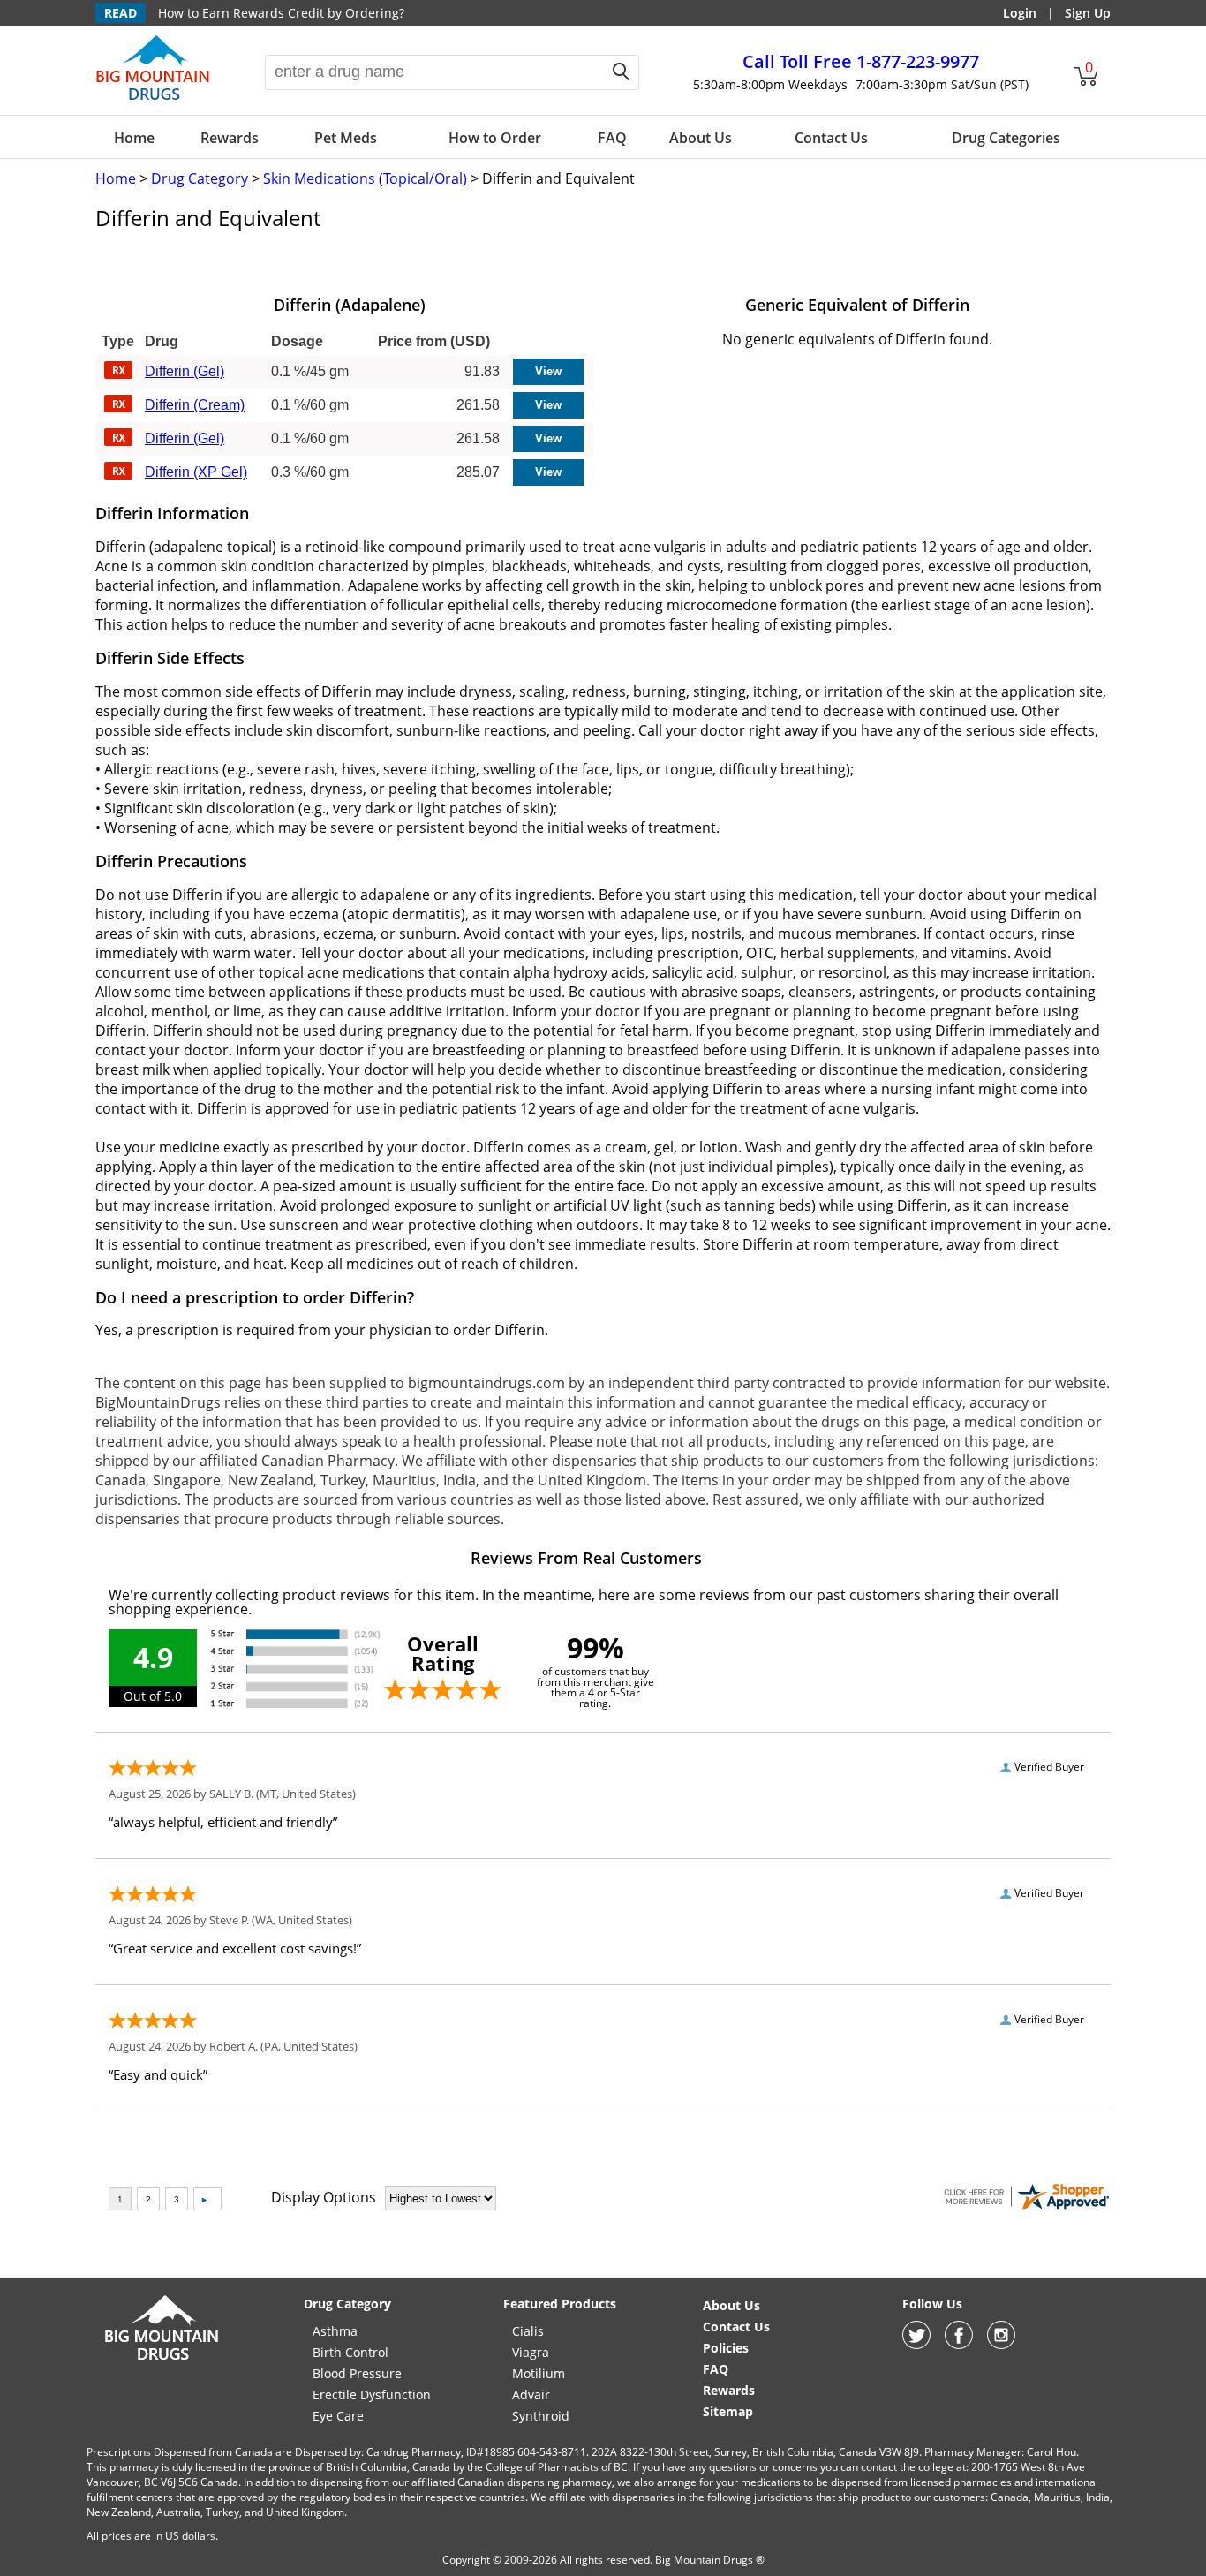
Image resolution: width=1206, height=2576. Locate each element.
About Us (701, 138)
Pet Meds (346, 138)
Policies (726, 2348)
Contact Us (831, 138)
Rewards (230, 138)
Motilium (539, 2373)
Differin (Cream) (195, 405)
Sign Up (1088, 13)
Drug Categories (1006, 138)
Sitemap (728, 2411)
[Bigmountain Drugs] (162, 2359)
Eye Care (338, 2416)
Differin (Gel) (185, 371)
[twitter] (916, 2344)
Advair (531, 2395)
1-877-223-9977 (861, 61)
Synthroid (541, 2416)
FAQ (612, 138)
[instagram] (1001, 2344)
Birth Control (350, 2352)
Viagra (531, 2352)
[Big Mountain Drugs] (153, 99)
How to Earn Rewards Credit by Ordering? (281, 13)
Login (1020, 13)
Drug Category (200, 178)
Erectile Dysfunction (372, 2395)
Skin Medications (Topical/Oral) (365, 178)
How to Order (495, 138)
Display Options (324, 2197)
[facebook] (959, 2344)
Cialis (528, 2331)
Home (134, 138)
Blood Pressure (357, 2373)
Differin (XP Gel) (196, 472)
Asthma (335, 2331)
